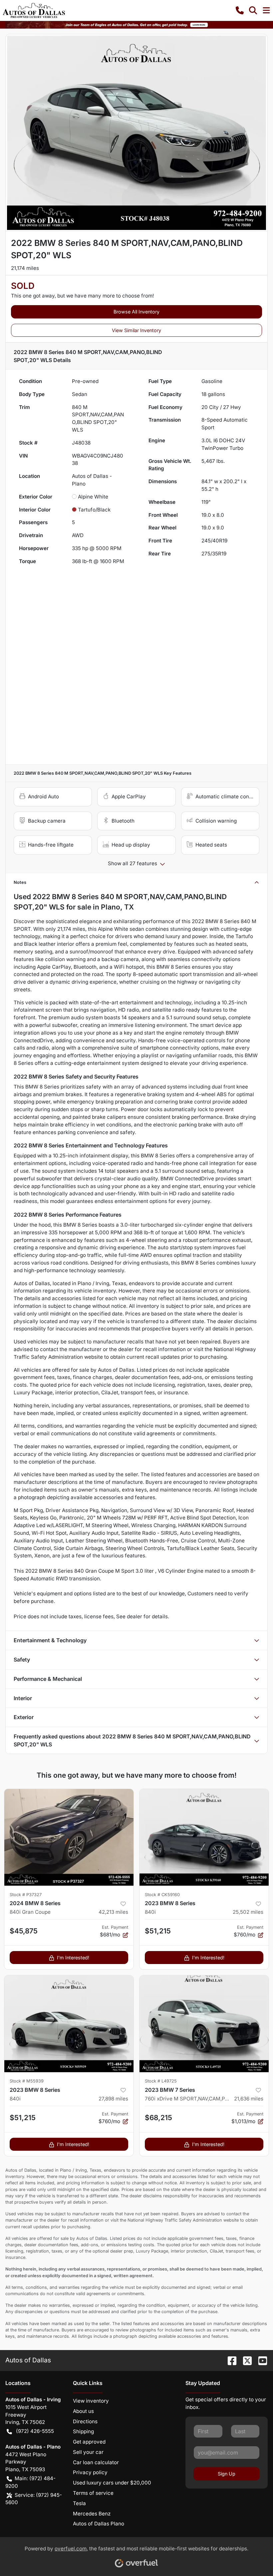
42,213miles (113, 1912)
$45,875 (24, 1931)
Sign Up (227, 2474)
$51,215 (158, 1931)
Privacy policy (90, 2472)
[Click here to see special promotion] (136, 24)
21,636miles (249, 2099)
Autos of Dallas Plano (99, 2524)
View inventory (91, 2401)
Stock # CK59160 (162, 1895)
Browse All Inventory (136, 312)
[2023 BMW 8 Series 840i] (204, 1837)
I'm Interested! (73, 1958)
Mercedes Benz (92, 2514)
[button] (240, 10)
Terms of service (93, 2493)
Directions (85, 2421)
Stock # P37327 (26, 1895)
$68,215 (158, 2118)
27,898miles (113, 2099)
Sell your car (88, 2452)
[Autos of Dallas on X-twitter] (245, 2360)
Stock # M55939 (27, 2081)
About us (83, 2411)
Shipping (83, 2431)
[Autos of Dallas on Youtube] (260, 2360)
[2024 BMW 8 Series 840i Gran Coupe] (69, 1837)
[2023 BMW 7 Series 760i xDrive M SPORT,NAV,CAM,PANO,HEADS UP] (204, 2024)
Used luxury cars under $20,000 (112, 2483)
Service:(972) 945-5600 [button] (34, 2499)
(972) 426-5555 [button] (35, 2431)
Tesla (79, 2503)
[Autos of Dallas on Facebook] (229, 2360)
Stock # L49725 (161, 2081)
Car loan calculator (96, 2462)
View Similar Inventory (136, 330)
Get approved (89, 2442)
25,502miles (248, 1912)
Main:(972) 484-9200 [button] (30, 2482)
